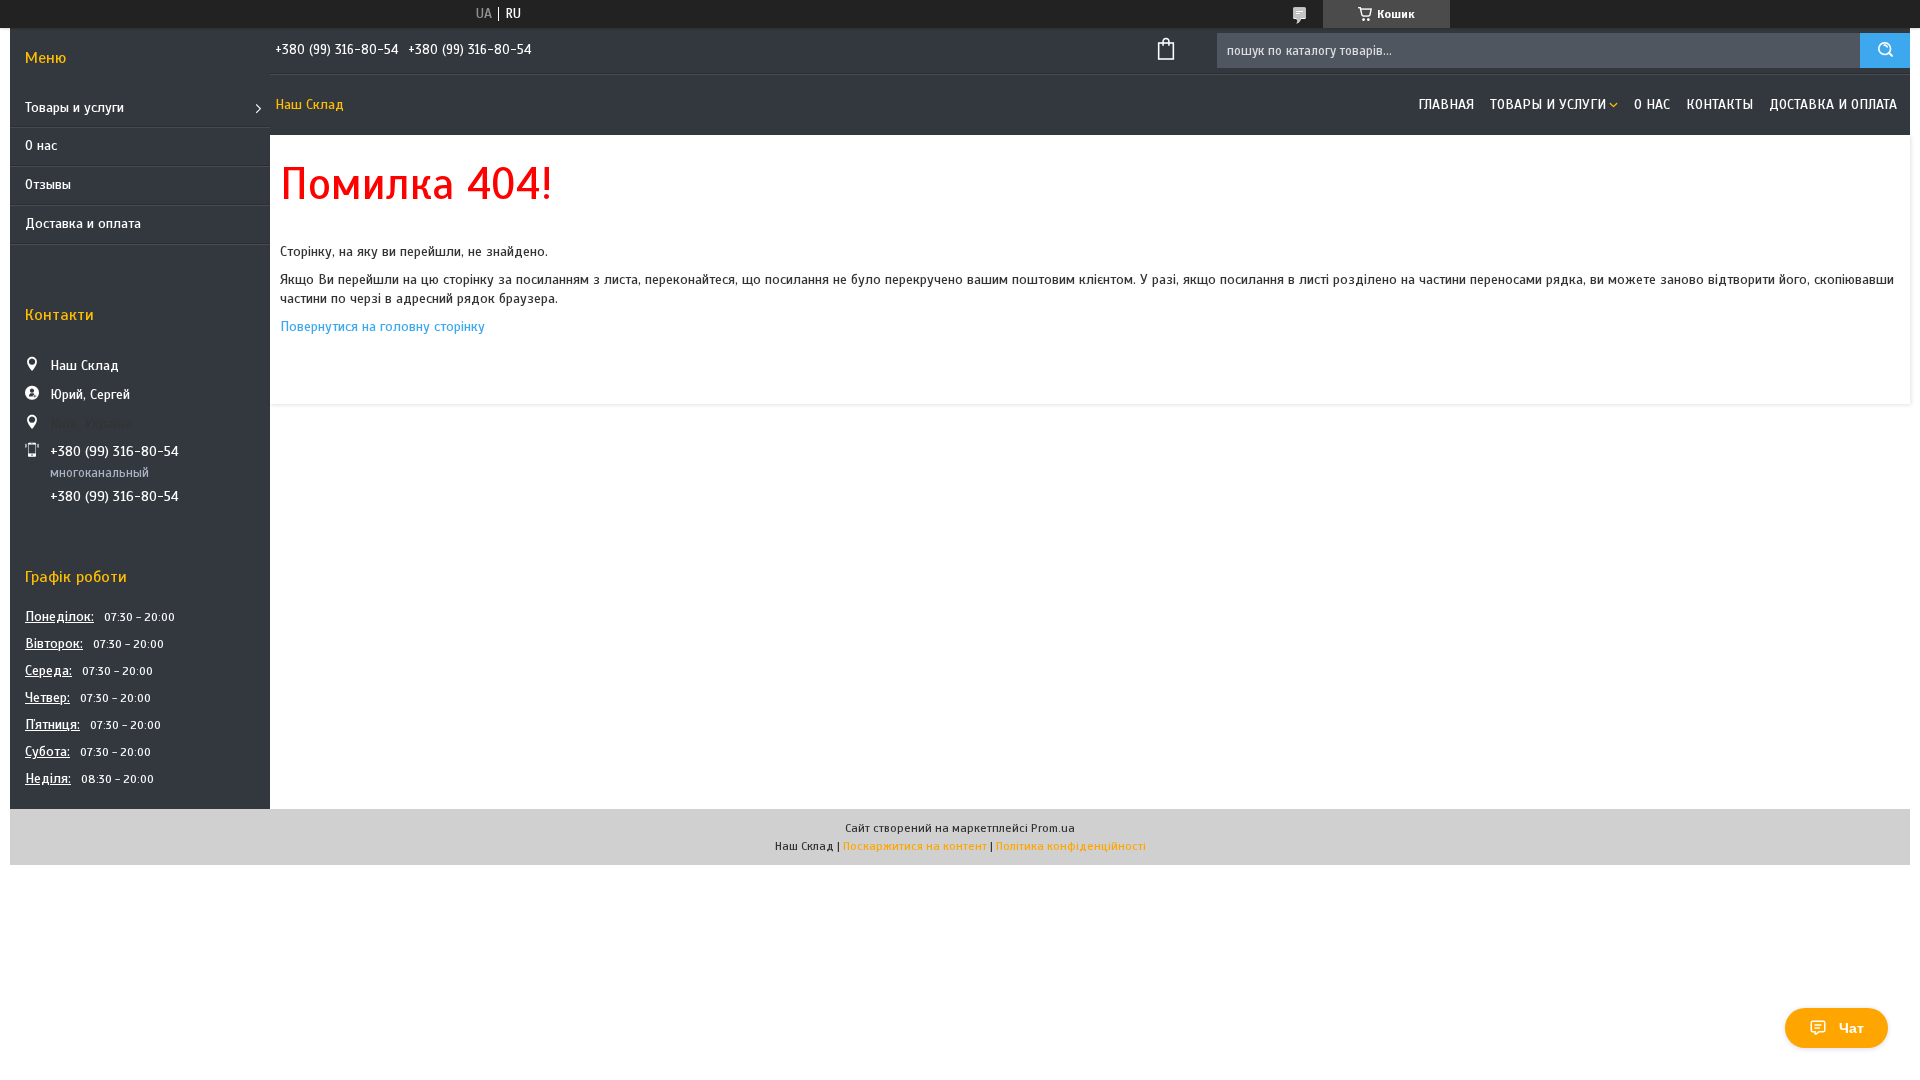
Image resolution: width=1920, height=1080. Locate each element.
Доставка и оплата (83, 223)
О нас (41, 145)
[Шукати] (1885, 50)
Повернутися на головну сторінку (382, 326)
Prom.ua (1053, 828)
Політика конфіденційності (1071, 846)
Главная (1446, 104)
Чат (1851, 1028)
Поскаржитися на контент (915, 846)
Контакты (1719, 104)
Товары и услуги (74, 107)
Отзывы (48, 184)
